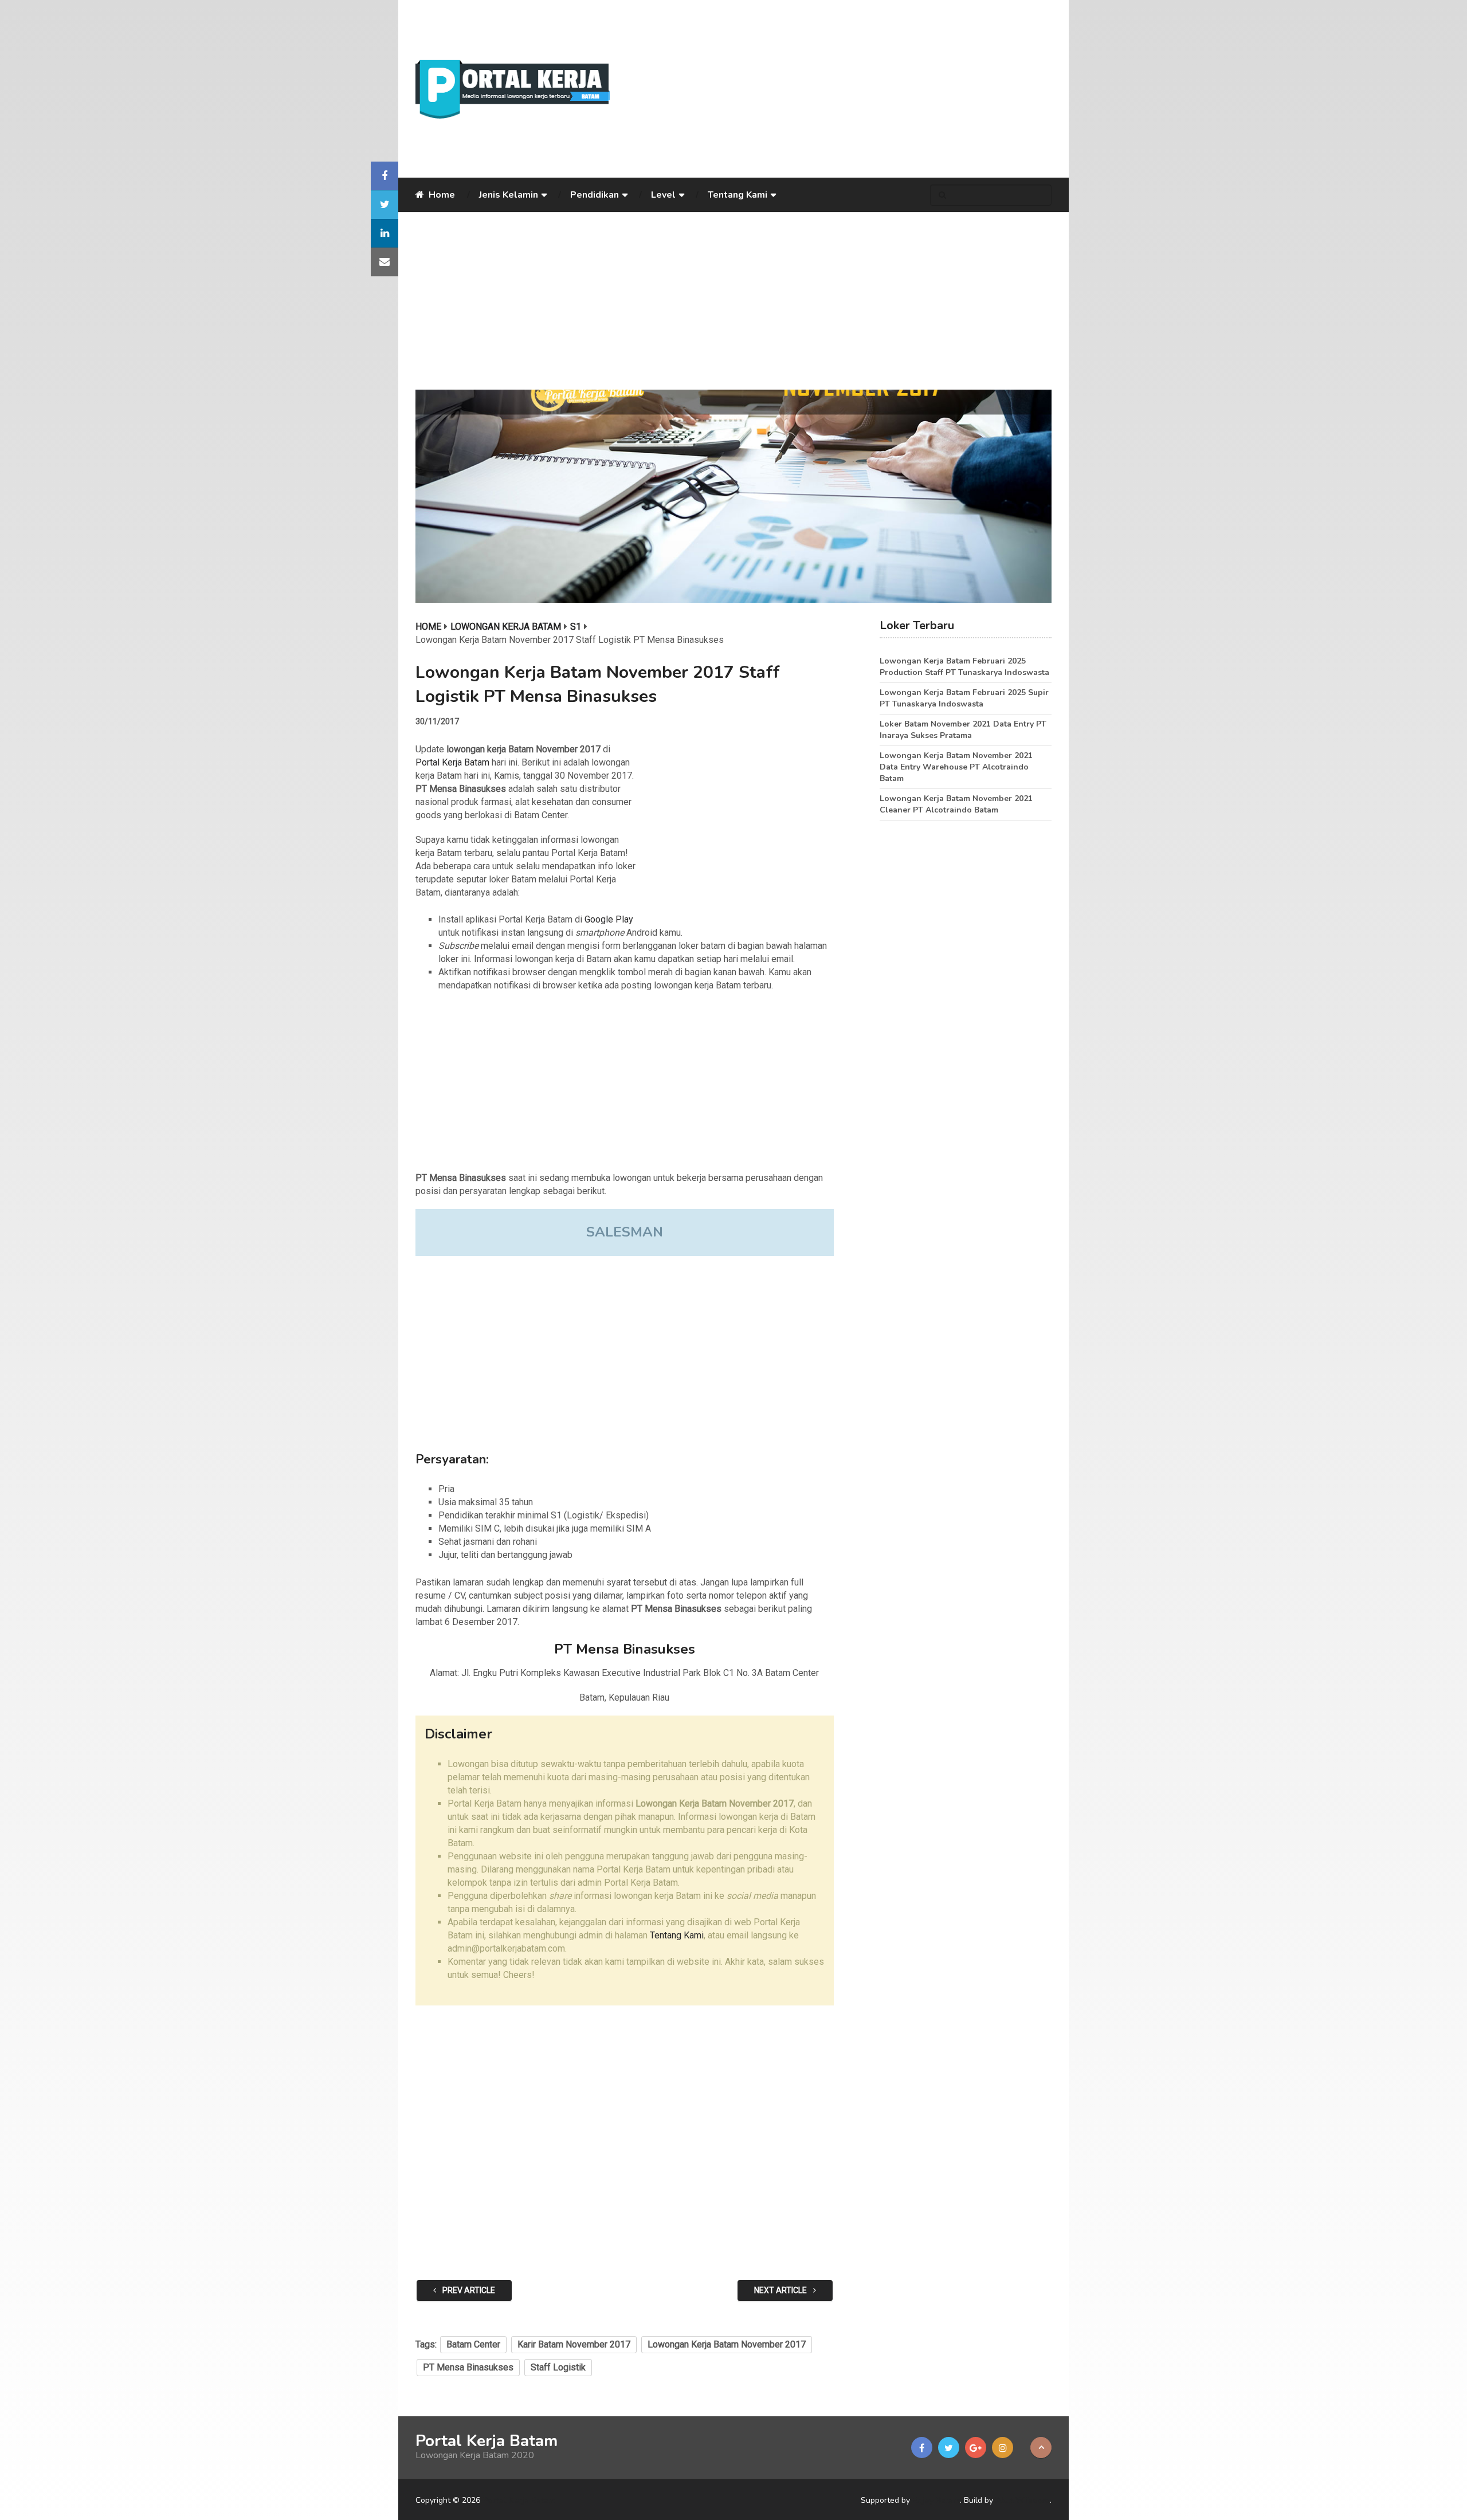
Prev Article (468, 2290)
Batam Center (473, 2344)
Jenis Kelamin (509, 195)
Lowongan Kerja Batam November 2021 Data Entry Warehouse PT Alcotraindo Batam (956, 767)
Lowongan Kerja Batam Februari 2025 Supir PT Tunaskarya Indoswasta (964, 698)
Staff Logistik (558, 2367)
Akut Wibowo (1023, 2500)
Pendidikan (595, 195)
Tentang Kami (738, 195)
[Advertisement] (840, 89)
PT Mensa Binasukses (468, 2367)
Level (663, 195)
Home (441, 195)
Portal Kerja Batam (452, 762)
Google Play (609, 919)
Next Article (781, 2290)
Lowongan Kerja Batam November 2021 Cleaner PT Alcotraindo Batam (956, 804)
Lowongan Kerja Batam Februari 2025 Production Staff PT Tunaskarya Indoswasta (964, 667)
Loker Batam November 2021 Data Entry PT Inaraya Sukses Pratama (963, 730)
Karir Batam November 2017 (574, 2344)
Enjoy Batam (936, 2500)
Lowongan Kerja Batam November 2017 (727, 2344)
